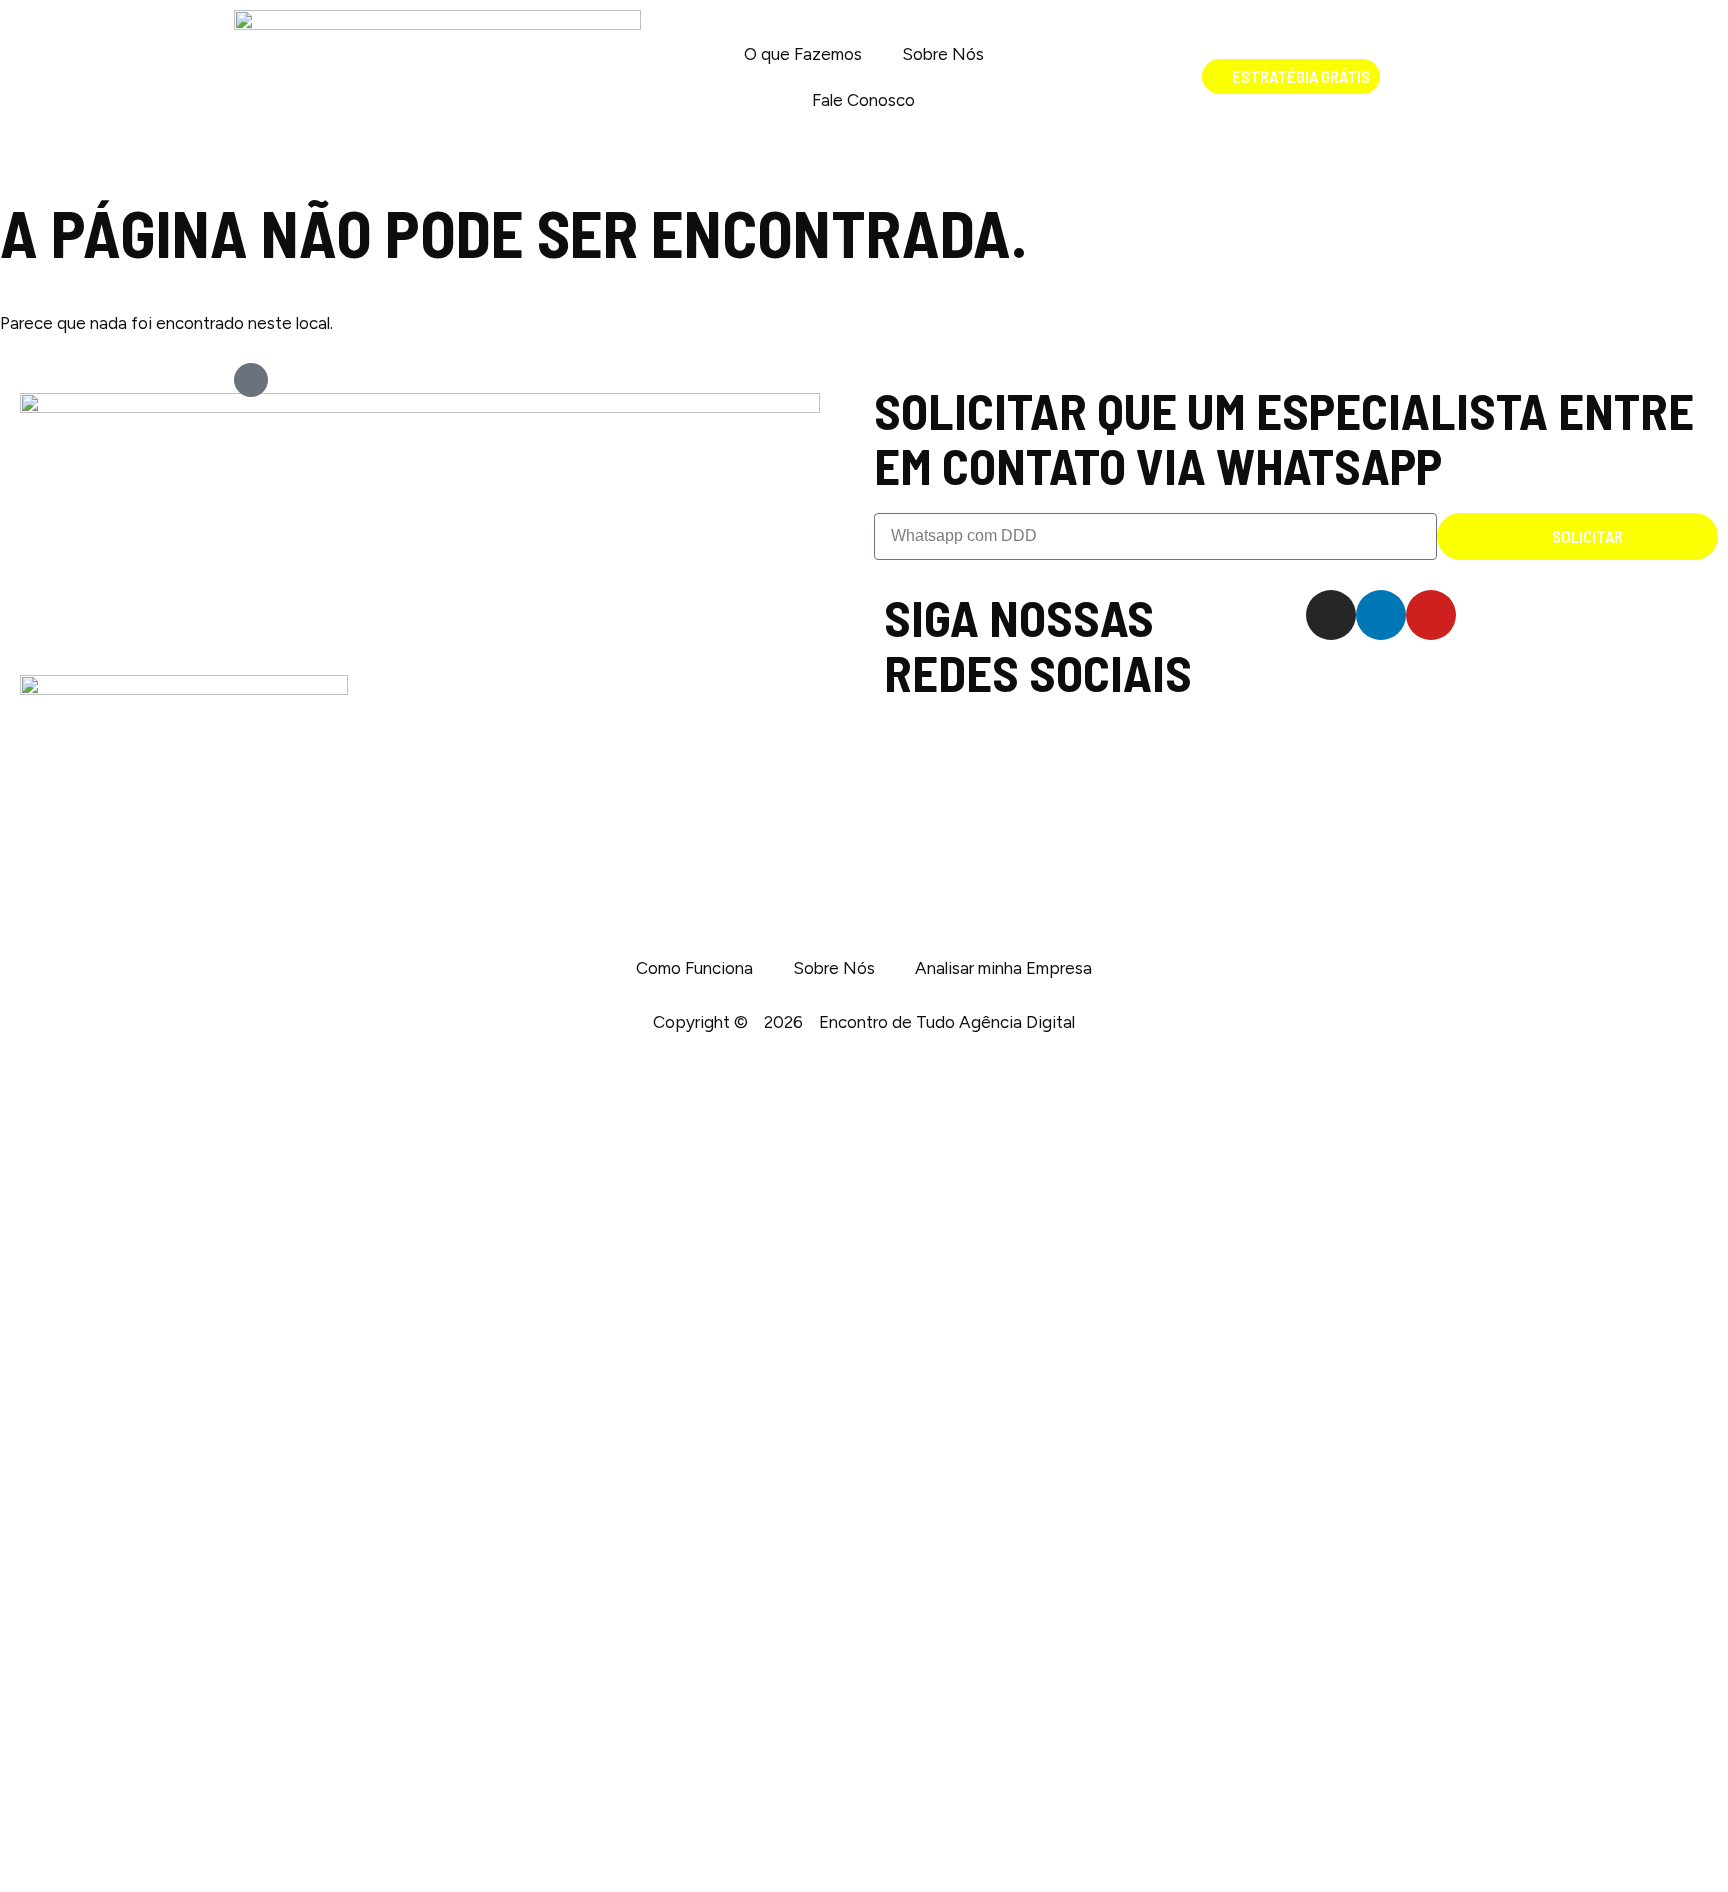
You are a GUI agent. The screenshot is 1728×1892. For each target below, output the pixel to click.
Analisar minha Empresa (1003, 968)
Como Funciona (694, 968)
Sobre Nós (943, 54)
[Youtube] (1431, 615)
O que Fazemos (803, 54)
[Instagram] (1331, 615)
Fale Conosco (863, 100)
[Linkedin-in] (1381, 615)
